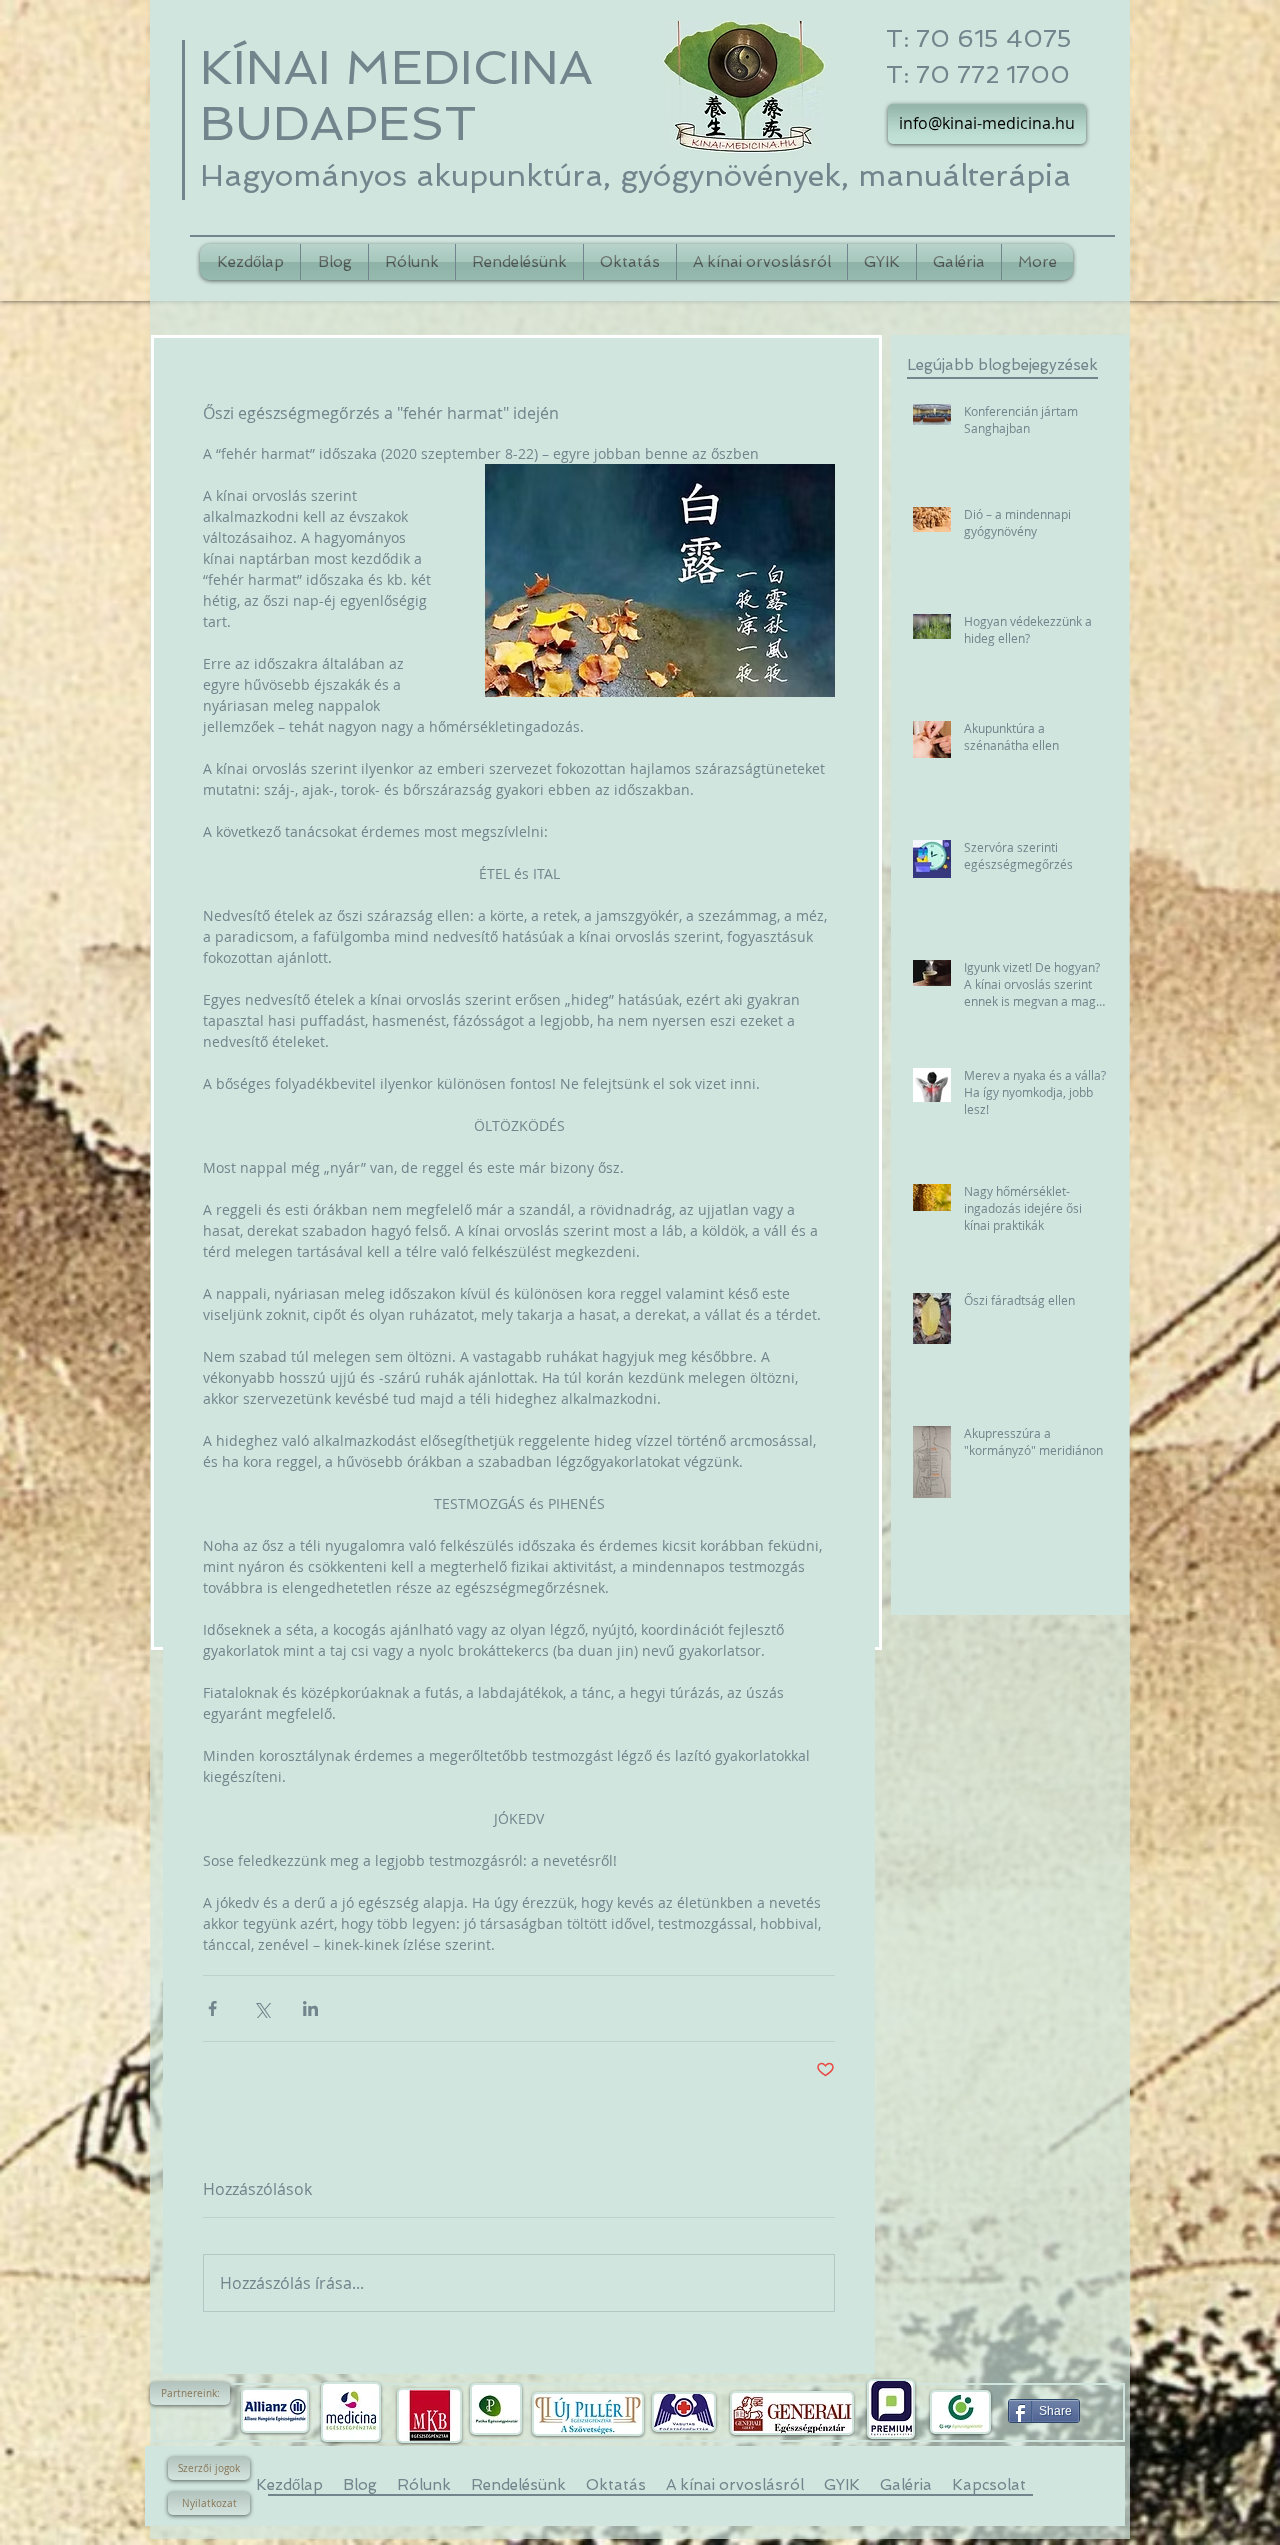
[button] (190, 2393)
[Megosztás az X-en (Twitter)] (261, 2008)
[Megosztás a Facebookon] (212, 2008)
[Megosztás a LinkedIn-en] (310, 2008)
